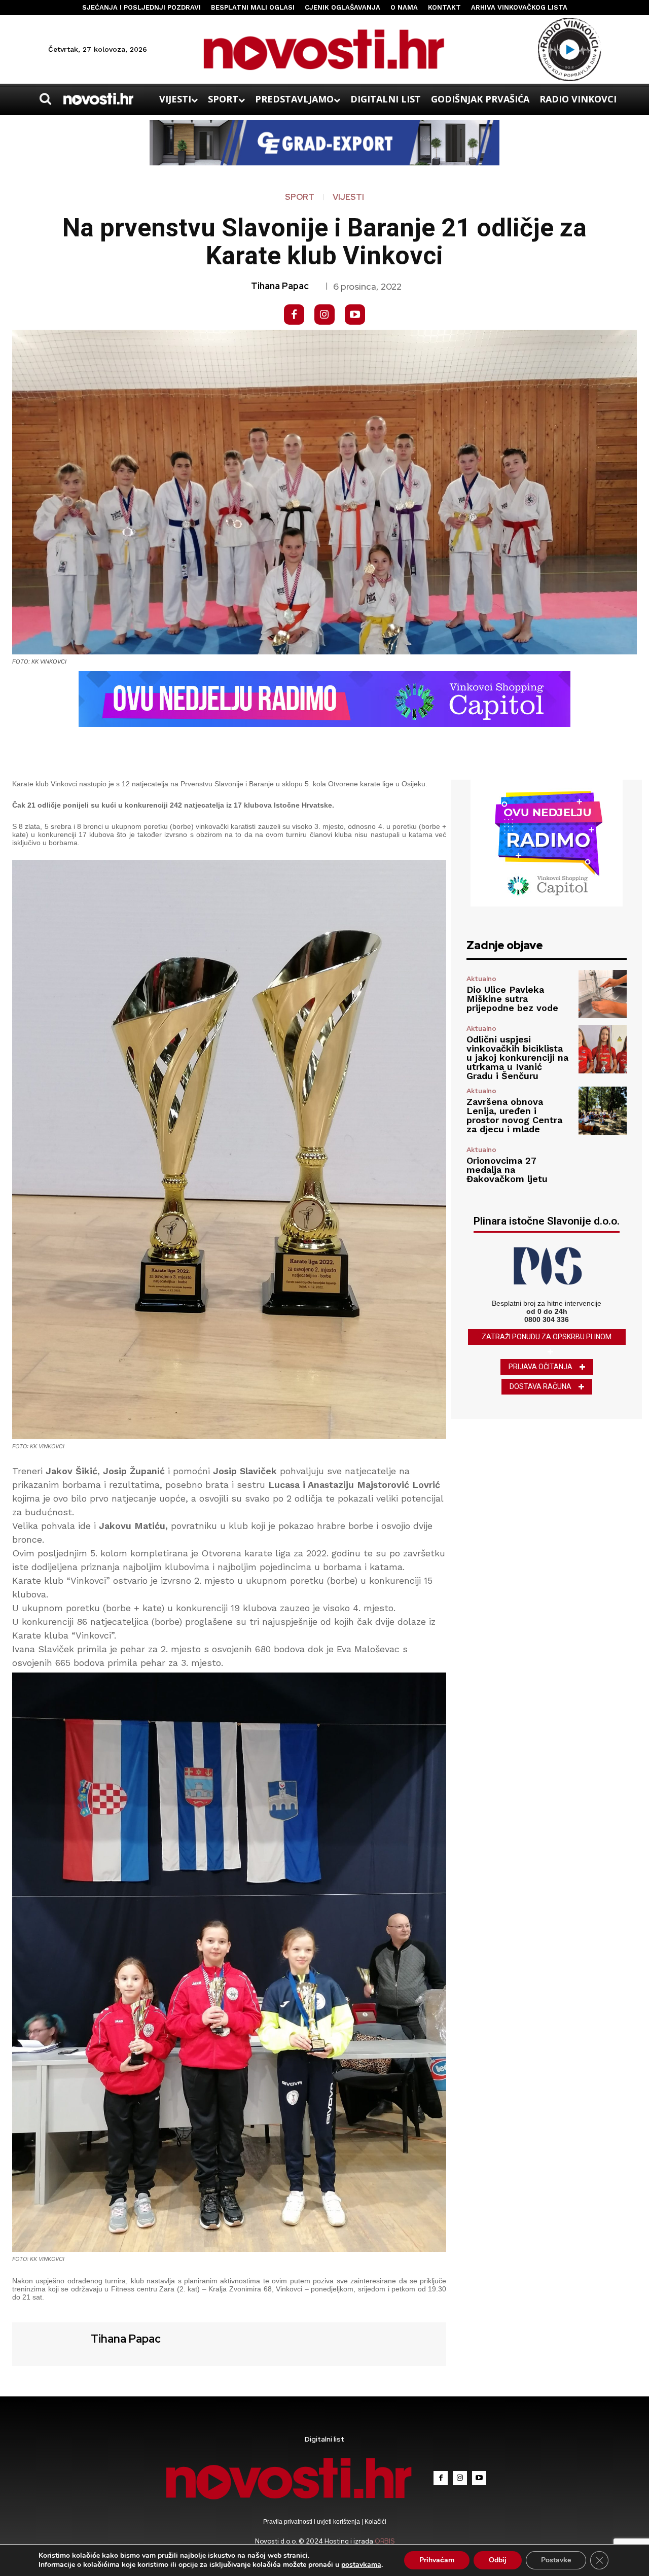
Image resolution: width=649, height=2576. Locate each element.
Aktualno (481, 979)
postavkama (361, 2565)
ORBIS (385, 2541)
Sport (300, 197)
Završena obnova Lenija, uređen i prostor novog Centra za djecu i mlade (514, 1115)
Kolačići (375, 2522)
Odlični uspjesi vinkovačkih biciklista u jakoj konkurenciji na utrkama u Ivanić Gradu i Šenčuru (517, 1057)
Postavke (556, 2560)
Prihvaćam (437, 2560)
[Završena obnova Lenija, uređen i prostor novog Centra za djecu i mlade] (603, 1111)
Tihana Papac (280, 286)
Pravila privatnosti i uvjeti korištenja (312, 2522)
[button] (45, 99)
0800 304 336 (547, 1319)
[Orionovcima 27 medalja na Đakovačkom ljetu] (603, 1165)
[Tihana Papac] (50, 2343)
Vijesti (348, 197)
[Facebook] (294, 315)
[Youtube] (355, 315)
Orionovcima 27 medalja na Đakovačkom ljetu (507, 1170)
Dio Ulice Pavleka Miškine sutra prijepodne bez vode (512, 999)
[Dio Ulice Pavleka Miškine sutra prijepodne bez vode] (603, 994)
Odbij (498, 2560)
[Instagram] (324, 315)
